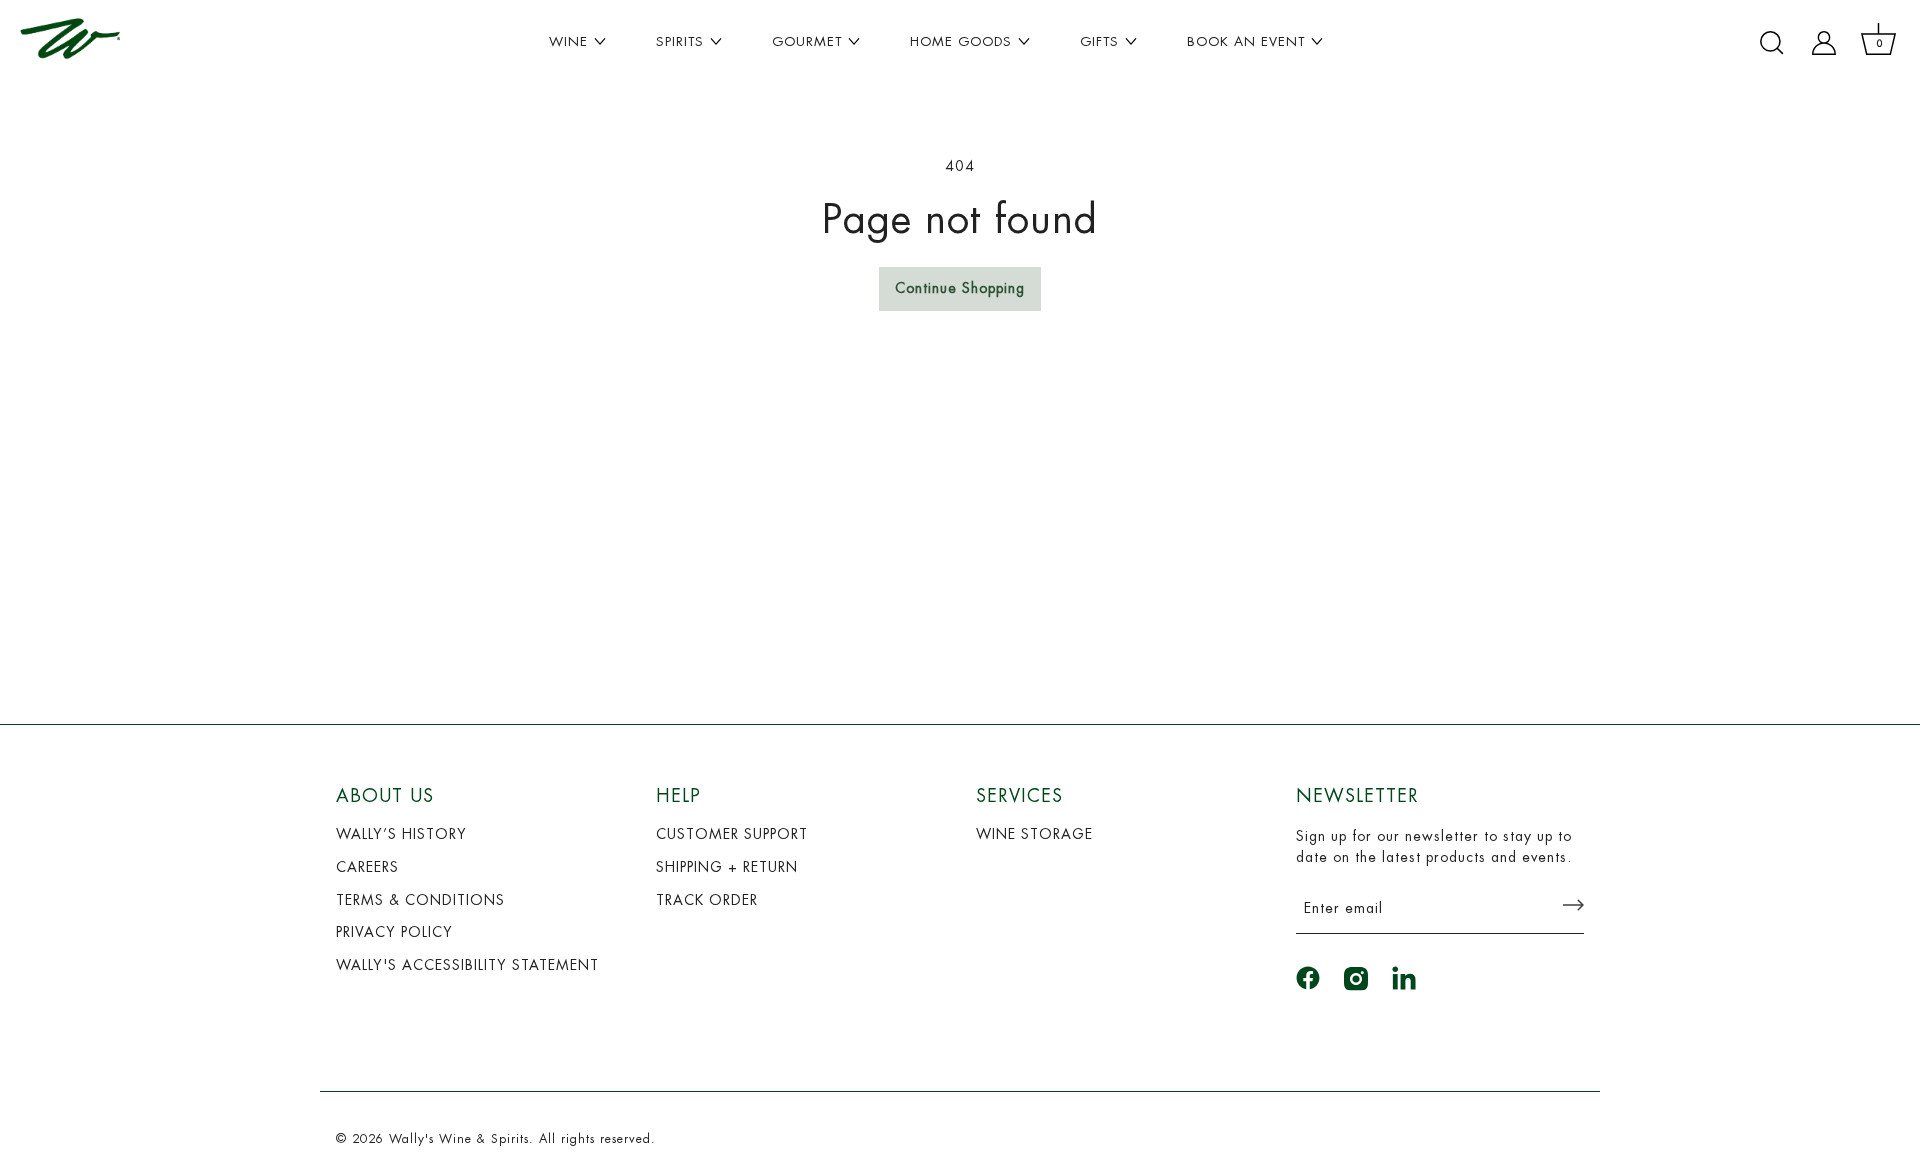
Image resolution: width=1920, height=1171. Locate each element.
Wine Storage (1034, 834)
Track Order (707, 900)
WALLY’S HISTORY (401, 834)
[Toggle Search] (1772, 43)
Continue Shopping (960, 288)
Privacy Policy (394, 932)
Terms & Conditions (420, 900)
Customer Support (732, 834)
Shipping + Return (727, 867)
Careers (367, 867)
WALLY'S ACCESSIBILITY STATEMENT (467, 965)
